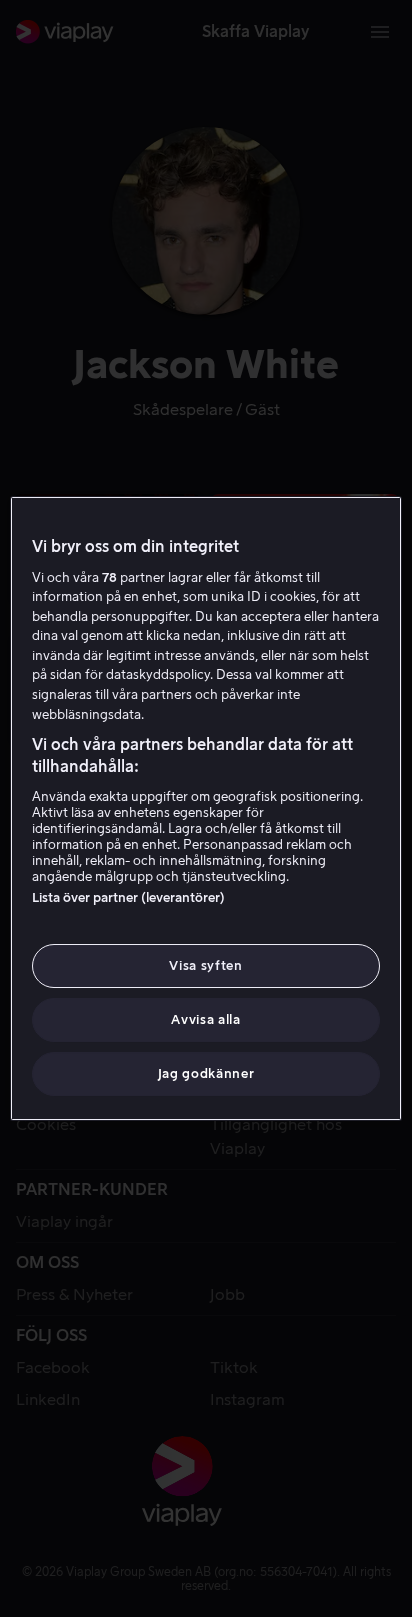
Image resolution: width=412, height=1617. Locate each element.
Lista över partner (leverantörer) (128, 897)
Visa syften (205, 965)
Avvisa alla (205, 1019)
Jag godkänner (206, 1073)
